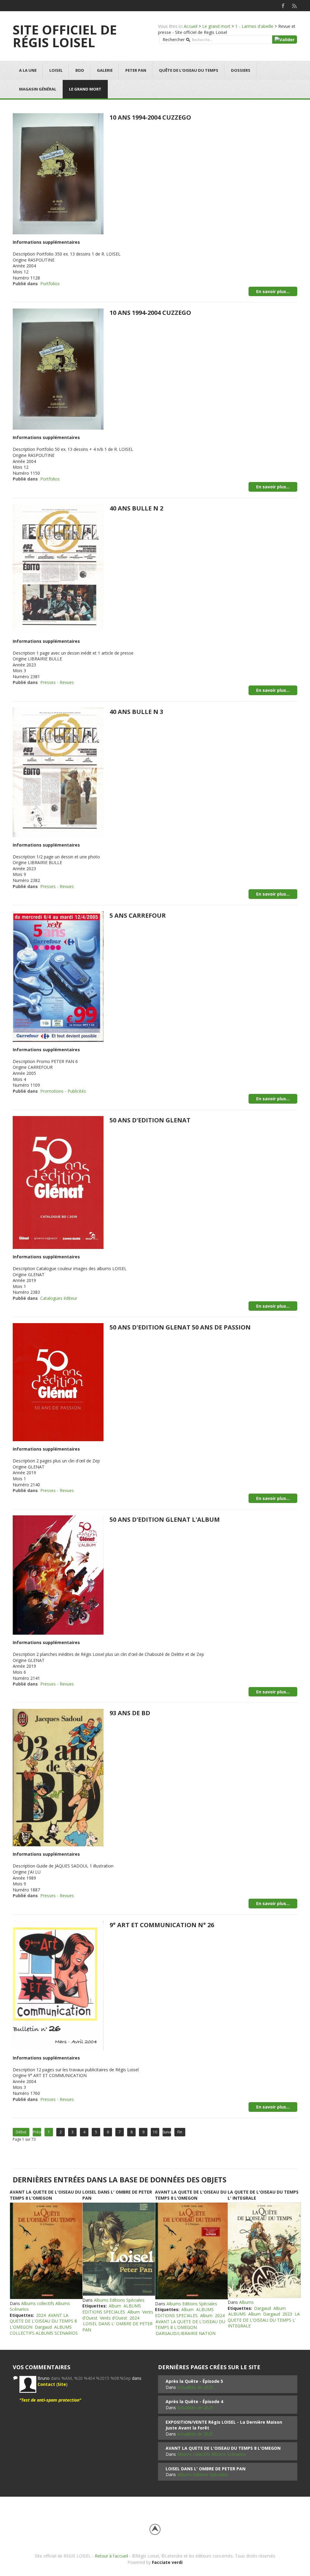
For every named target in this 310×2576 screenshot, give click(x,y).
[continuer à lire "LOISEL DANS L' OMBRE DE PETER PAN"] (119, 2249)
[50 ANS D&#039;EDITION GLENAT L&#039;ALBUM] (58, 1575)
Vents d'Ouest (114, 2318)
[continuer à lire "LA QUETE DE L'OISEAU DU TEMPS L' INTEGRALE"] (264, 2250)
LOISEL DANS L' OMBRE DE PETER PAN (206, 2469)
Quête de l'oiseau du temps (189, 70)
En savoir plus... (273, 291)
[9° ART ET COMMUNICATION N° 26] (58, 1985)
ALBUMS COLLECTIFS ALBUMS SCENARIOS (44, 2330)
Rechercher (174, 40)
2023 (287, 2314)
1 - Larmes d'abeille (254, 26)
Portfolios (50, 284)
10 (155, 2132)
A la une (28, 70)
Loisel (56, 70)
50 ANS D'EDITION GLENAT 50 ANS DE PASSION (180, 1327)
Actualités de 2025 (195, 2387)
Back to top (155, 2529)
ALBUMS (237, 2314)
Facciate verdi (167, 2562)
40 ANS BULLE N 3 (136, 712)
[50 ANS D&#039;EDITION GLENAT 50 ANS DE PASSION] (58, 1382)
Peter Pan (136, 70)
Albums (246, 2302)
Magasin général (38, 89)
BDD (80, 70)
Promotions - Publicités (63, 1091)
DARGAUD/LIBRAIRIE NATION (186, 2333)
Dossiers (241, 70)
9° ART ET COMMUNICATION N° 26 (162, 1925)
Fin (180, 2132)
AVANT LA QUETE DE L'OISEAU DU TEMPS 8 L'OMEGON (45, 2195)
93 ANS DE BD (130, 1713)
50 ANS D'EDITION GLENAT (150, 1120)
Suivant (167, 2132)
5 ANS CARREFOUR (138, 915)
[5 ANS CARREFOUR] (58, 976)
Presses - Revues (57, 682)
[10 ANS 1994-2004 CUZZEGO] (58, 173)
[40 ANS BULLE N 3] (58, 772)
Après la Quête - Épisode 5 (194, 2381)
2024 (41, 2315)
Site (62, 2384)
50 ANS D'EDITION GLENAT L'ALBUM (165, 1519)
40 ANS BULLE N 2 (136, 508)
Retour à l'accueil (111, 2556)
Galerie (105, 70)
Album (115, 2306)
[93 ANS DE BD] (58, 1777)
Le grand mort (216, 26)
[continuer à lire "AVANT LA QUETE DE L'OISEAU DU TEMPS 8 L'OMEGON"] (46, 2251)
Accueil (191, 26)
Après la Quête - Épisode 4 (194, 2401)
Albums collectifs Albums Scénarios (212, 2454)
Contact (46, 2384)
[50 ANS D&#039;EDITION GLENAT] (58, 1182)
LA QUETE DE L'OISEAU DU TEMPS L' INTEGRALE (264, 2320)
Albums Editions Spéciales (119, 2300)
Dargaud (43, 2327)
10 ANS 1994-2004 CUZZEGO (150, 117)
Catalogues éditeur (59, 1298)
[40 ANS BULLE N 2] (58, 568)
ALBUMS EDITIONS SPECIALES (112, 2309)
